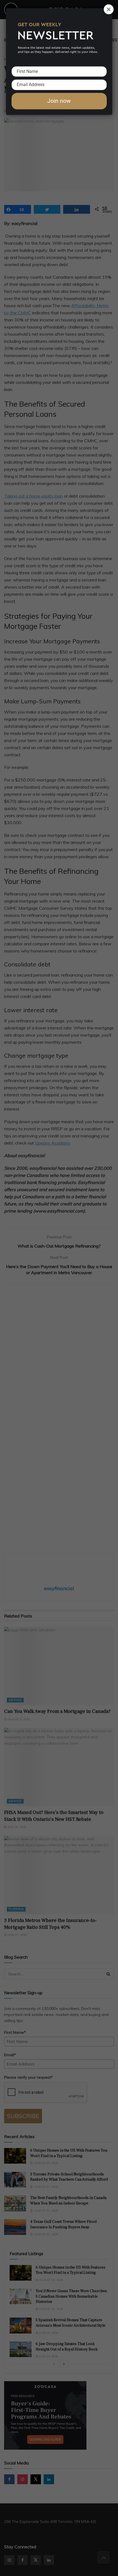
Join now (59, 101)
